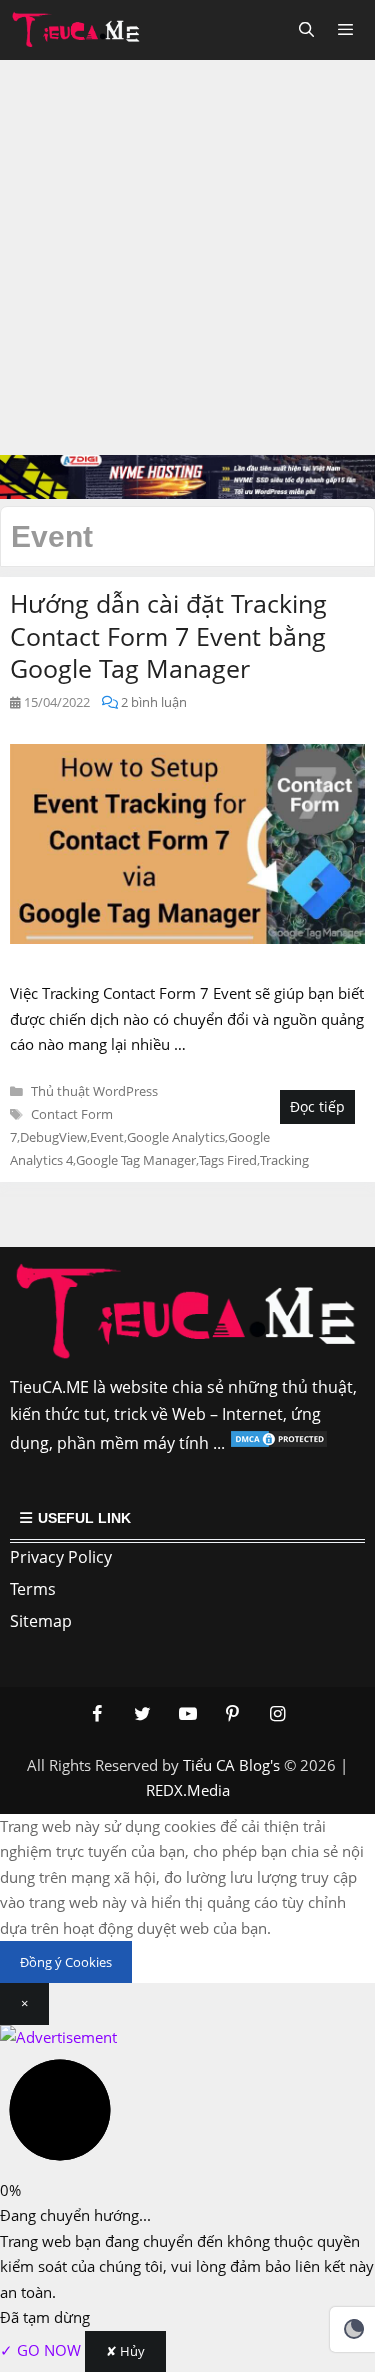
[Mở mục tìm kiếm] (305, 30)
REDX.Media (188, 1790)
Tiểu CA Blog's (231, 1765)
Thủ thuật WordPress (94, 1091)
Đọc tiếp (317, 1106)
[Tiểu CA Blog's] (81, 30)
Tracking (284, 1160)
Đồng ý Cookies (66, 1962)
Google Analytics (176, 1137)
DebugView (53, 1137)
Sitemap (41, 1621)
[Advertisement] (187, 257)
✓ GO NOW (42, 2350)
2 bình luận (154, 702)
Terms (33, 1589)
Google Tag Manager (136, 1160)
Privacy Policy (61, 1557)
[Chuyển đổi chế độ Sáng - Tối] (354, 2329)
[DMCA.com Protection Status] (279, 1443)
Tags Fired (228, 1160)
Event (107, 1137)
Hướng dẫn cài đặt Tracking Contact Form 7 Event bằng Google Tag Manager (168, 635)
